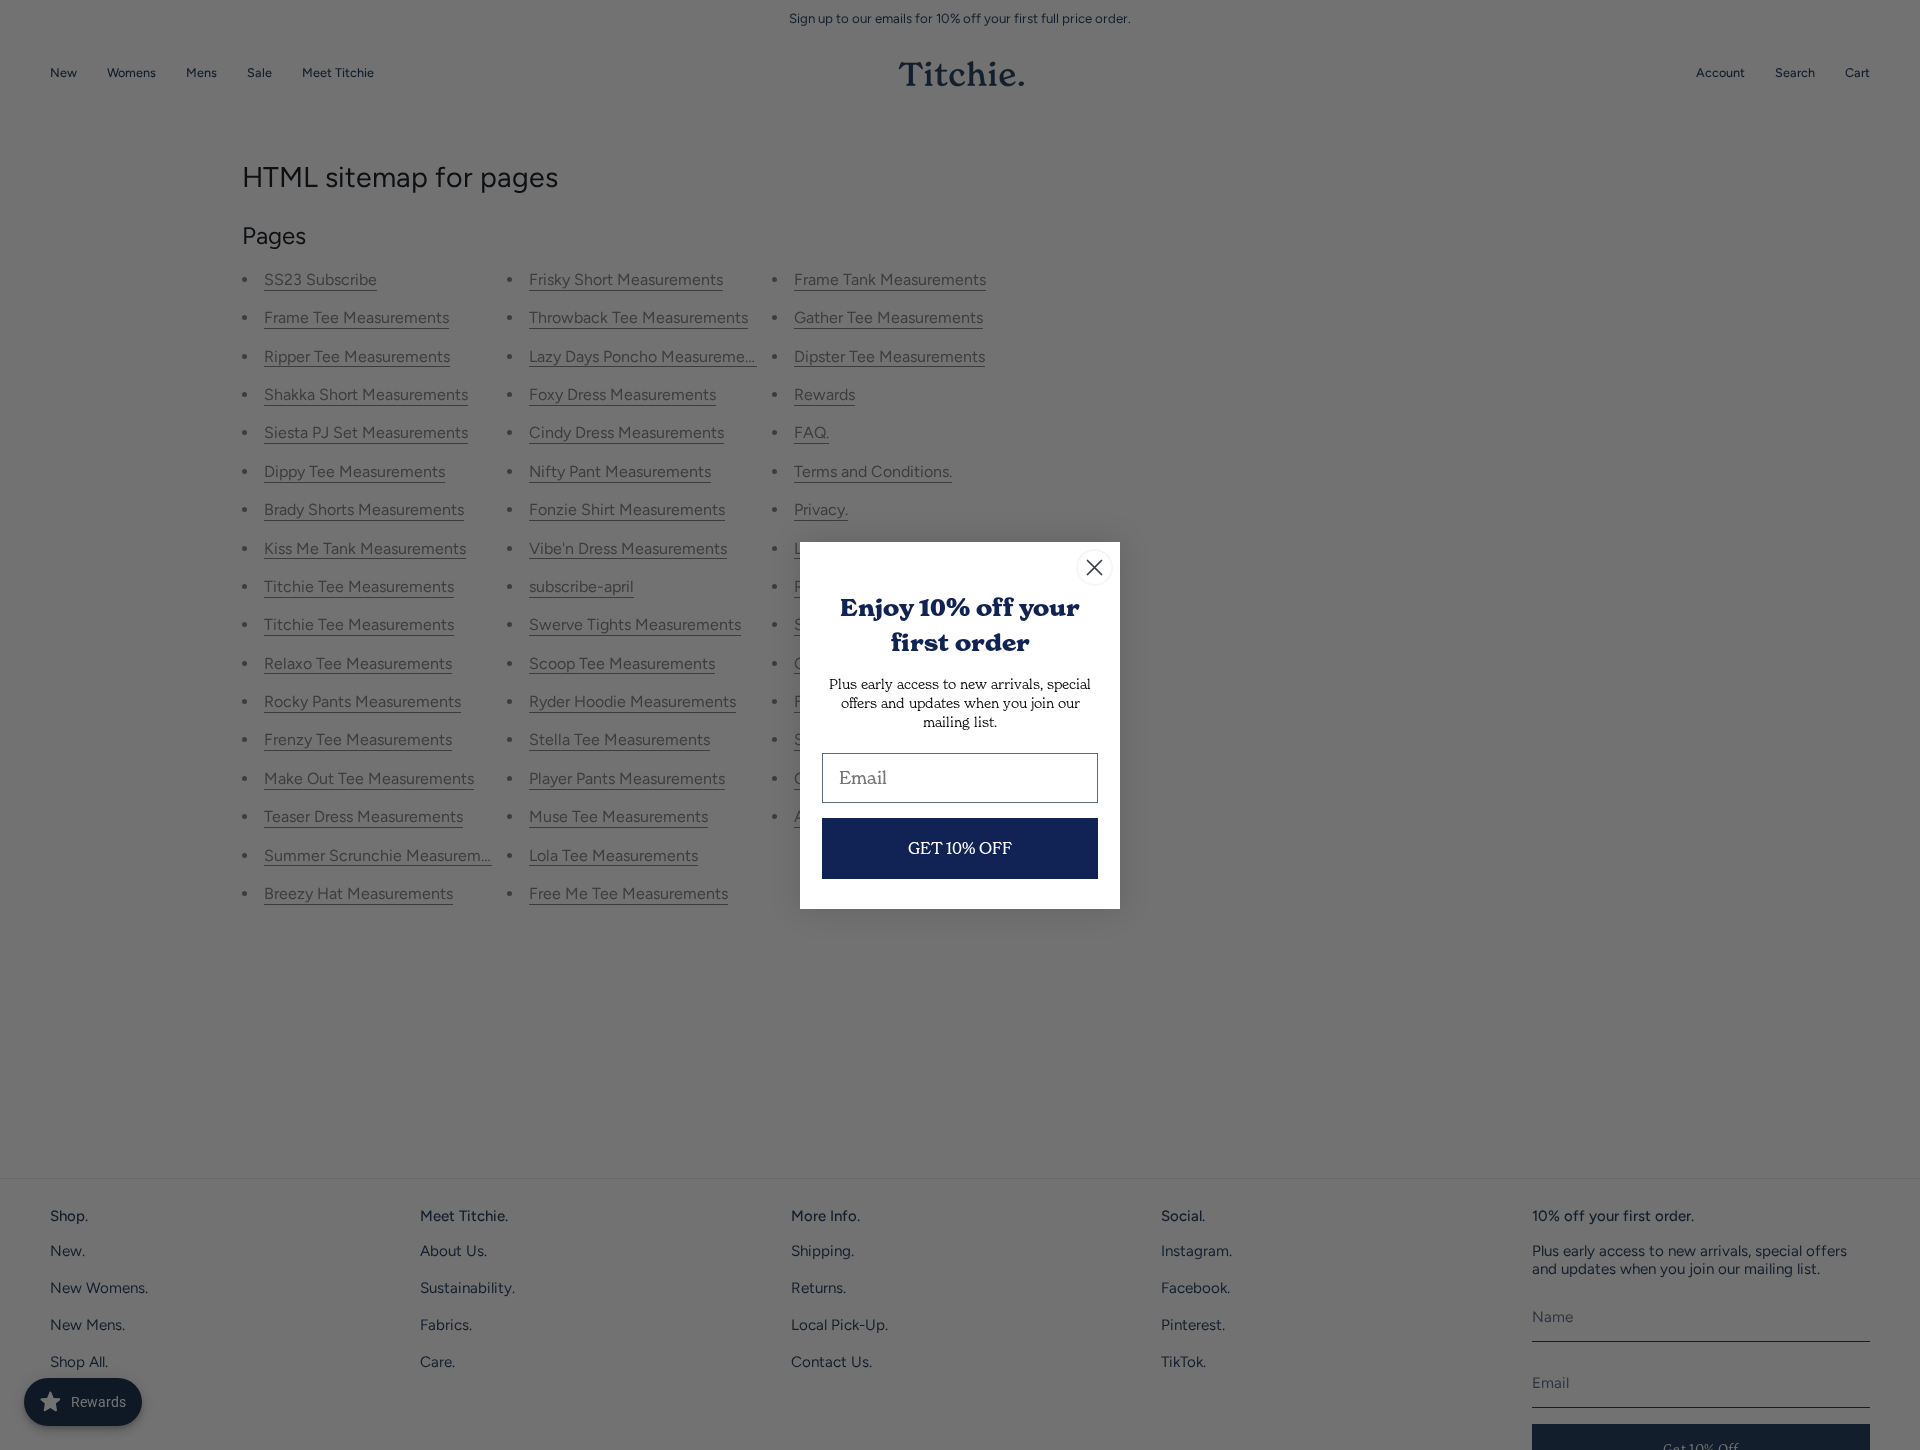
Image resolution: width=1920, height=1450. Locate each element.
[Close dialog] (1094, 567)
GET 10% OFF (960, 848)
